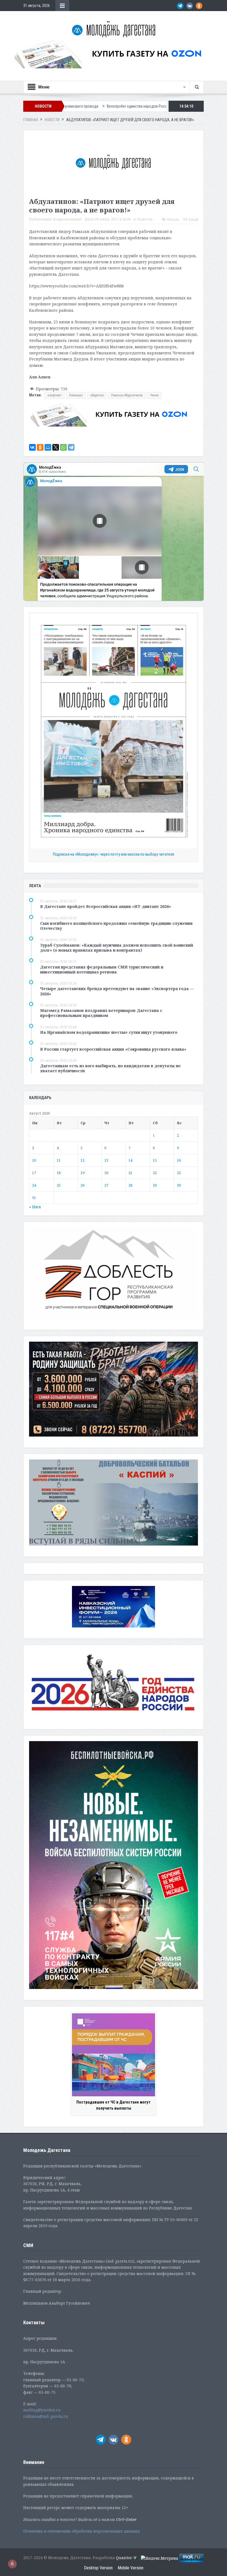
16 (179, 1160)
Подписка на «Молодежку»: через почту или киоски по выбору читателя (114, 854)
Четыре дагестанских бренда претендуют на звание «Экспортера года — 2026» (117, 991)
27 (106, 1185)
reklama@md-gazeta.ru (46, 2416)
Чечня (154, 395)
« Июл (35, 1207)
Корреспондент (68, 219)
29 (155, 1185)
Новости (145, 219)
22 (155, 1173)
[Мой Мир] (48, 447)
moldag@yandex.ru (42, 2410)
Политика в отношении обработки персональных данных (82, 2531)
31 (34, 1198)
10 (34, 1160)
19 (82, 1173)
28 (130, 1185)
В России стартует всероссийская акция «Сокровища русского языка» (113, 1049)
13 (106, 1160)
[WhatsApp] (63, 447)
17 (34, 1173)
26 (82, 1185)
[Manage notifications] (12, 2564)
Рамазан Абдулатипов (127, 395)
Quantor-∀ (126, 2558)
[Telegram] (71, 447)
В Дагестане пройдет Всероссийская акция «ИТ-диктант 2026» (106, 906)
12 (82, 1160)
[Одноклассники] (40, 447)
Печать (173, 220)
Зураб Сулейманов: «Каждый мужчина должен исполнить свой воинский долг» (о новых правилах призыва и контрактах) (117, 948)
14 (130, 1160)
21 (130, 1173)
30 (179, 1185)
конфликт (55, 395)
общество (97, 395)
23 (179, 1173)
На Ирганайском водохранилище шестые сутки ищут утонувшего (109, 1032)
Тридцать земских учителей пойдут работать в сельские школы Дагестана (164, 106)
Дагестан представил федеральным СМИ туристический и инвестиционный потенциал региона (102, 969)
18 (59, 1173)
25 (59, 1185)
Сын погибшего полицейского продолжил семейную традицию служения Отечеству (116, 926)
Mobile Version (131, 2568)
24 (34, 1185)
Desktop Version (98, 2568)
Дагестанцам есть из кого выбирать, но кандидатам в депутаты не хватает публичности (110, 1068)
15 (155, 1160)
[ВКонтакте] (32, 447)
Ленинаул (76, 395)
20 (106, 1173)
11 (59, 1160)
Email (193, 220)
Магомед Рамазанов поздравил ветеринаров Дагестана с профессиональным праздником (101, 1013)
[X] (56, 447)
